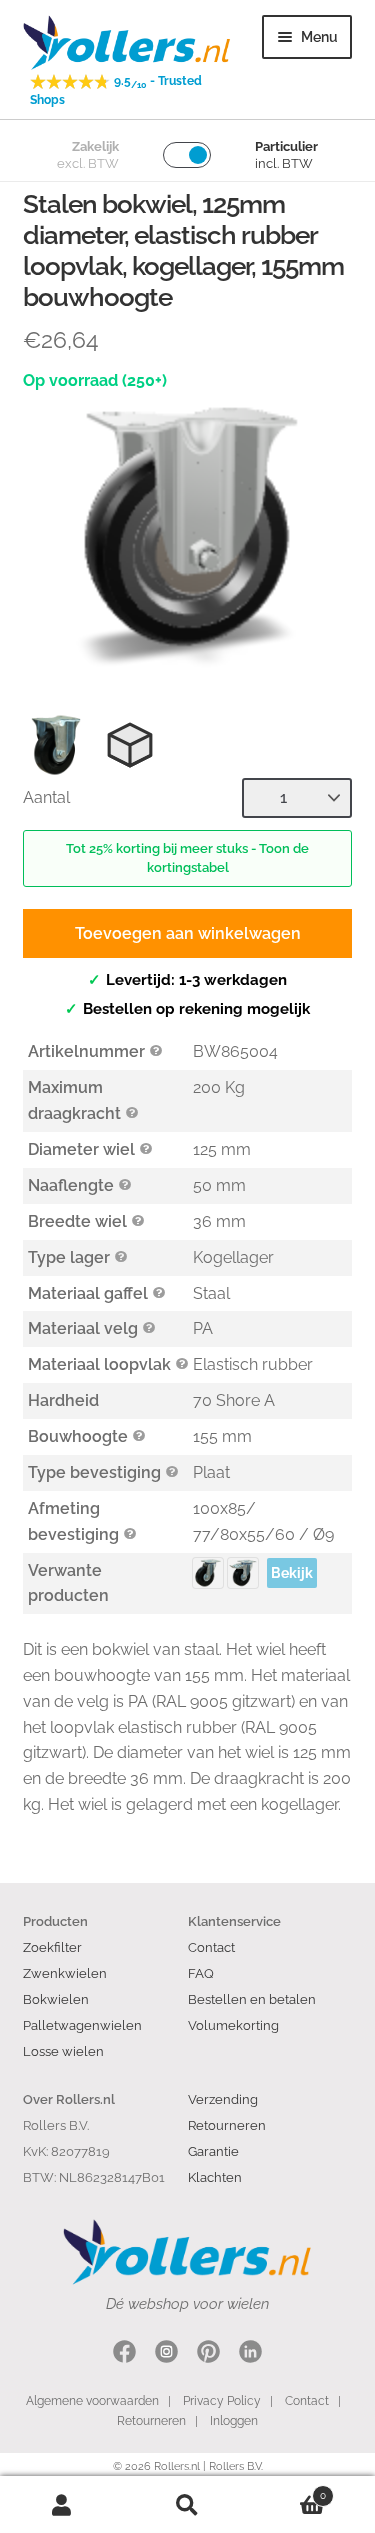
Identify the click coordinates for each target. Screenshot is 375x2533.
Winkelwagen (288, 2490)
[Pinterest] (208, 2354)
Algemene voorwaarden (92, 2401)
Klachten (215, 2177)
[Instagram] (166, 2354)
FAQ (201, 1973)
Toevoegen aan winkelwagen (188, 933)
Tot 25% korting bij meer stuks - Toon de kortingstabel (187, 858)
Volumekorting (233, 2025)
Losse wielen (63, 2051)
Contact (211, 1947)
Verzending (223, 2099)
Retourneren (227, 2125)
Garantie (213, 2151)
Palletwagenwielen (82, 2025)
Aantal (46, 797)
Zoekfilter (52, 1947)
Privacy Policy (222, 2401)
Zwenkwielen (65, 1973)
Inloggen (234, 2421)
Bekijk (292, 1573)
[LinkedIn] (250, 2354)
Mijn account (62, 2505)
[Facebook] (124, 2354)
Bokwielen (56, 1999)
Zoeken (187, 2505)
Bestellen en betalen (252, 1999)
